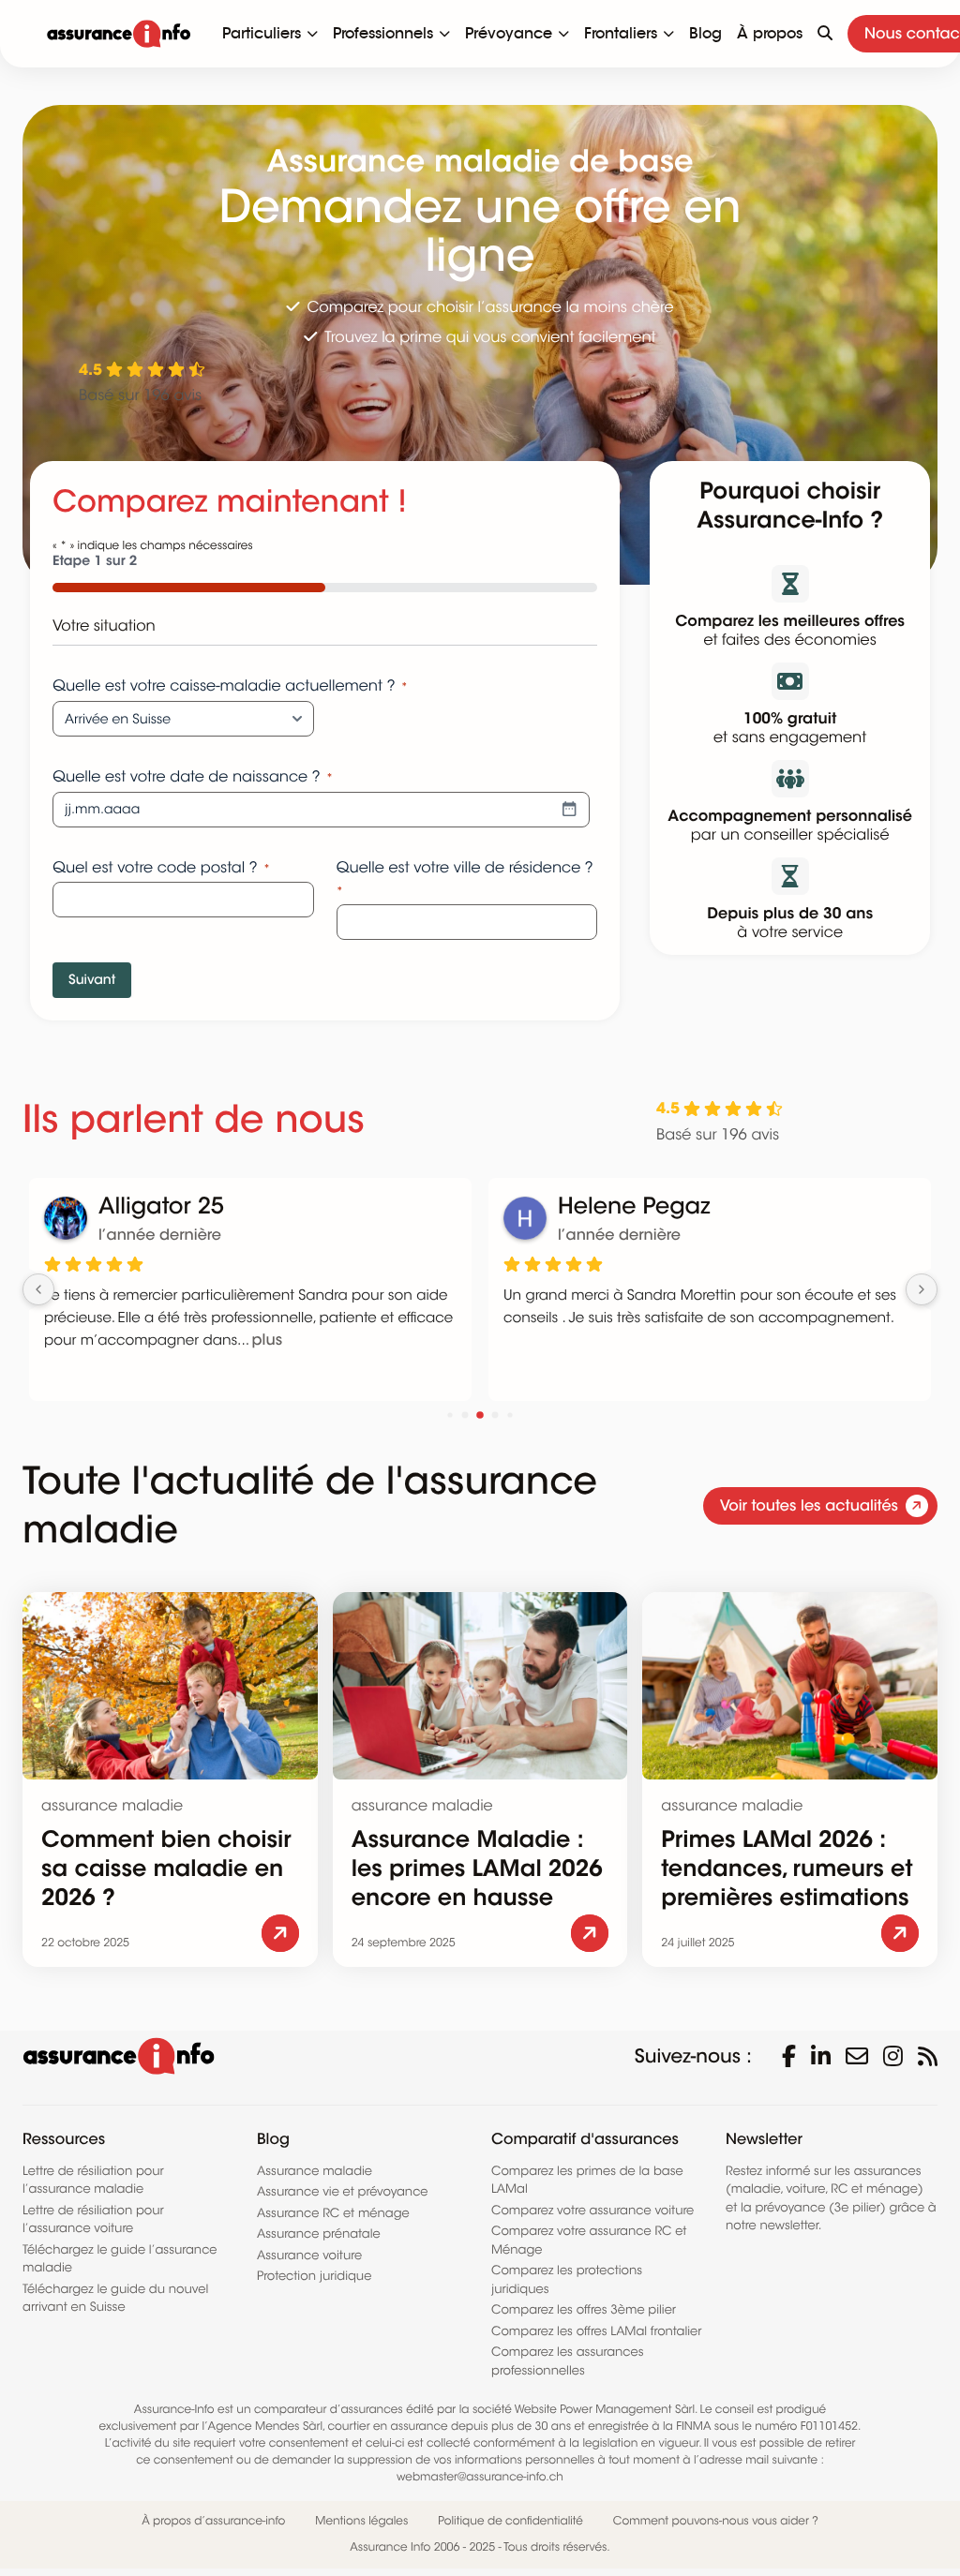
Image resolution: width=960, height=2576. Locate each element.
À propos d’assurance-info (213, 2521)
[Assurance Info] (119, 34)
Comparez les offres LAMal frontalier (596, 2331)
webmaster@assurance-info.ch (480, 2477)
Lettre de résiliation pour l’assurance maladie (93, 2180)
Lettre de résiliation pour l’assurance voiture (93, 2219)
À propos (770, 33)
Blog (705, 33)
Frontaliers (621, 33)
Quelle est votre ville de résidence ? (465, 879)
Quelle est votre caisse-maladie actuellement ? (230, 686)
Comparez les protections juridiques (567, 2279)
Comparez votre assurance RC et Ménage (589, 2240)
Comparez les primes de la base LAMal (587, 2180)
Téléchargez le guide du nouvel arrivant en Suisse (115, 2298)
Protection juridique (314, 2276)
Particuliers (262, 33)
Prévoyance (509, 33)
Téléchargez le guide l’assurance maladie (120, 2259)
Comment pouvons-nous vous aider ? (716, 2521)
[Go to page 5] (450, 1415)
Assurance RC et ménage (333, 2213)
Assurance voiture (309, 2255)
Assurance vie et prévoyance (343, 2191)
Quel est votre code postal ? (161, 868)
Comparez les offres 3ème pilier (584, 2309)
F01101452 (829, 2427)
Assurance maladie (315, 2171)
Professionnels (383, 33)
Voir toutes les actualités (809, 1505)
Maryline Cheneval (238, 1206)
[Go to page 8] (495, 1415)
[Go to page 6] (465, 1415)
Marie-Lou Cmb (678, 1206)
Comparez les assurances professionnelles (568, 2361)
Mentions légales (361, 2521)
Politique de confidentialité (510, 2521)
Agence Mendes (254, 2427)
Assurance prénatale (319, 2234)
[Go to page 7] (480, 1415)
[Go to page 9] (510, 1415)
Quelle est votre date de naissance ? (193, 777)
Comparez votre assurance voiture (592, 2210)
